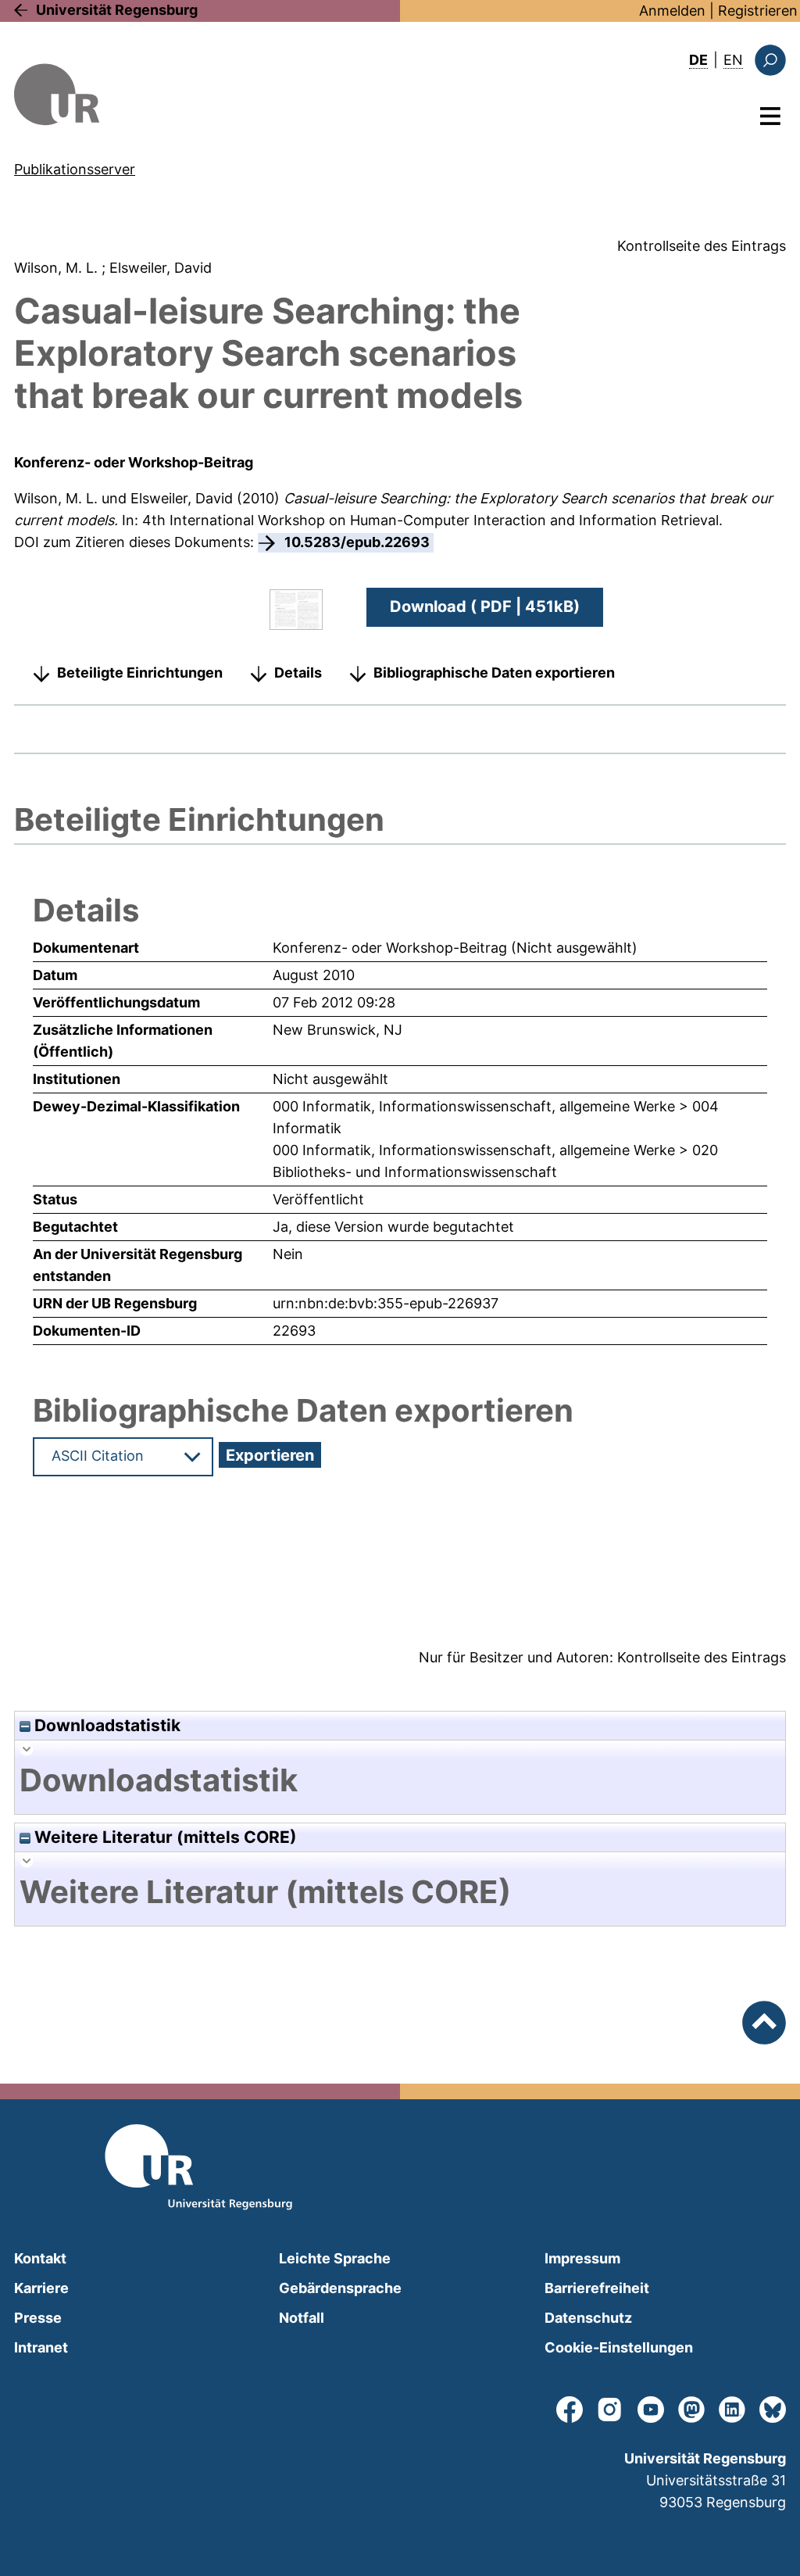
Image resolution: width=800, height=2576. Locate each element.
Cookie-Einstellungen (619, 2347)
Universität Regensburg (117, 10)
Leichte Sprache (335, 2258)
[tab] (400, 1780)
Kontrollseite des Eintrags (702, 246)
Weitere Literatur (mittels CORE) (164, 1837)
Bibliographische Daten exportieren (494, 673)
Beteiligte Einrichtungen (140, 673)
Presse (38, 2318)
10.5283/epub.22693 (357, 542)
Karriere (41, 2288)
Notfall (302, 2318)
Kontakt (40, 2258)
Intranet (41, 2347)
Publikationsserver (75, 169)
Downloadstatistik (105, 1725)
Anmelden (672, 11)
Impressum (582, 2258)
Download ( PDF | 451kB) (485, 606)
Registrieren (758, 11)
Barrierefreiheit (597, 2288)
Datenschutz (588, 2318)
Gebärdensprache (340, 2288)
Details (298, 673)
